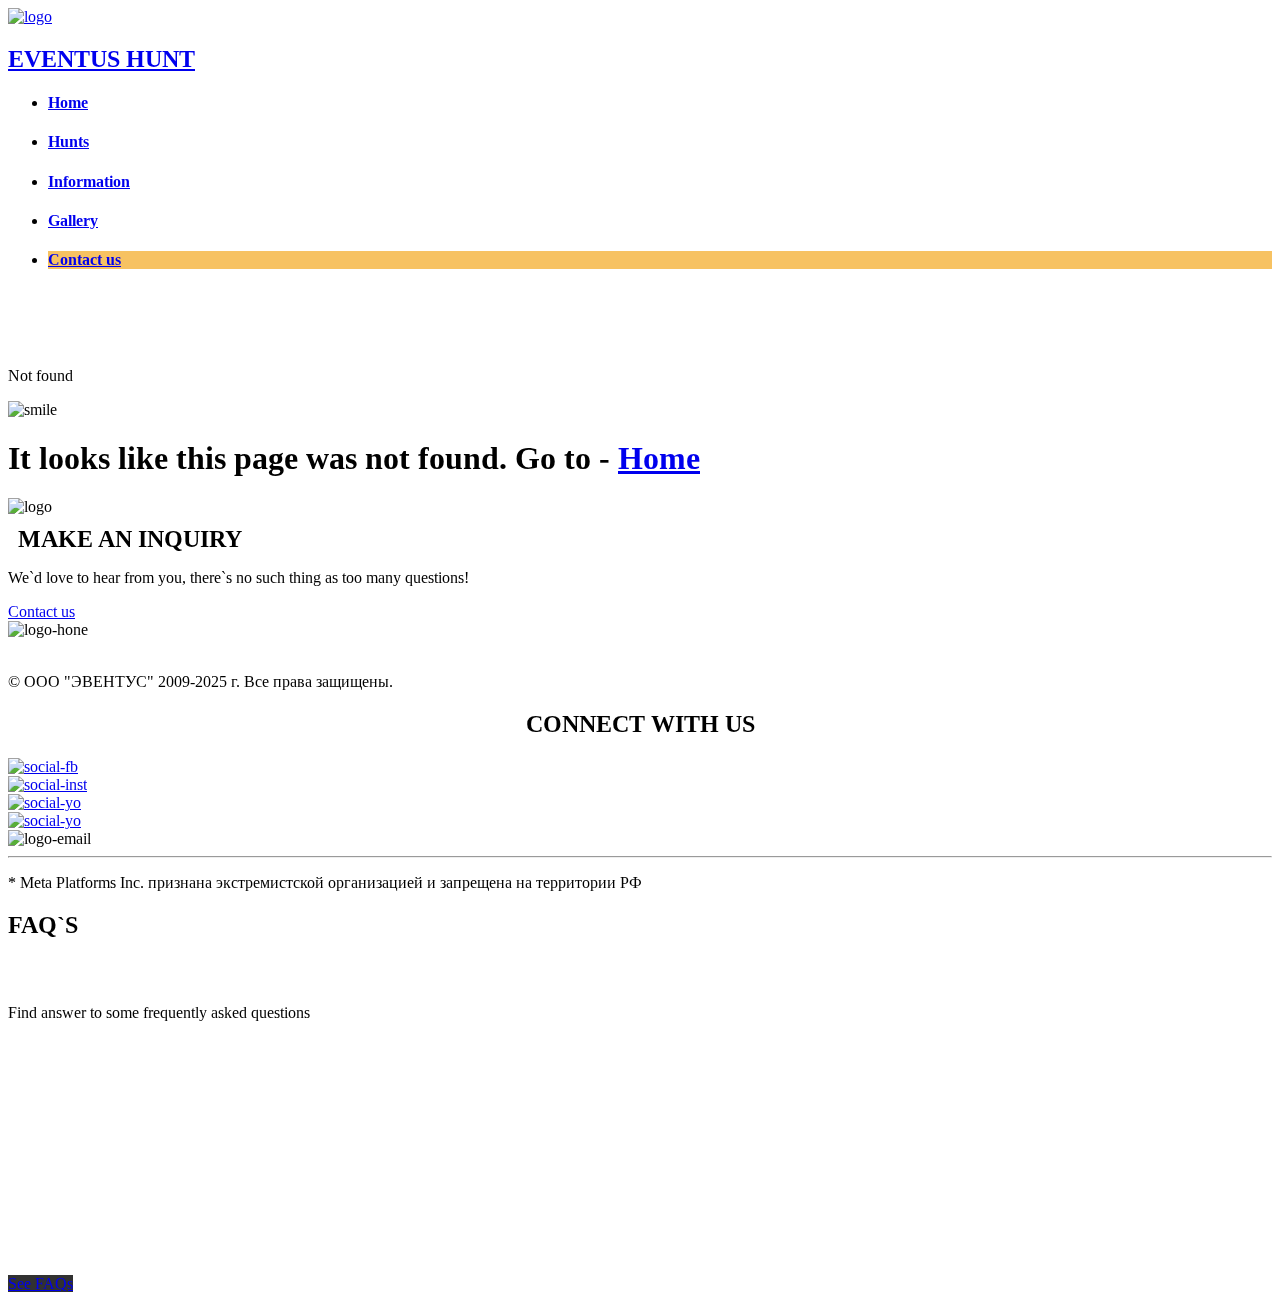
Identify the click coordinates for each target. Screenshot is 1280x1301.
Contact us (84, 259)
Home (68, 102)
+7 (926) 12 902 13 (69, 647)
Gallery (73, 220)
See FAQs (40, 1283)
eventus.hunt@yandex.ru (184, 838)
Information (89, 181)
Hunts (68, 141)
